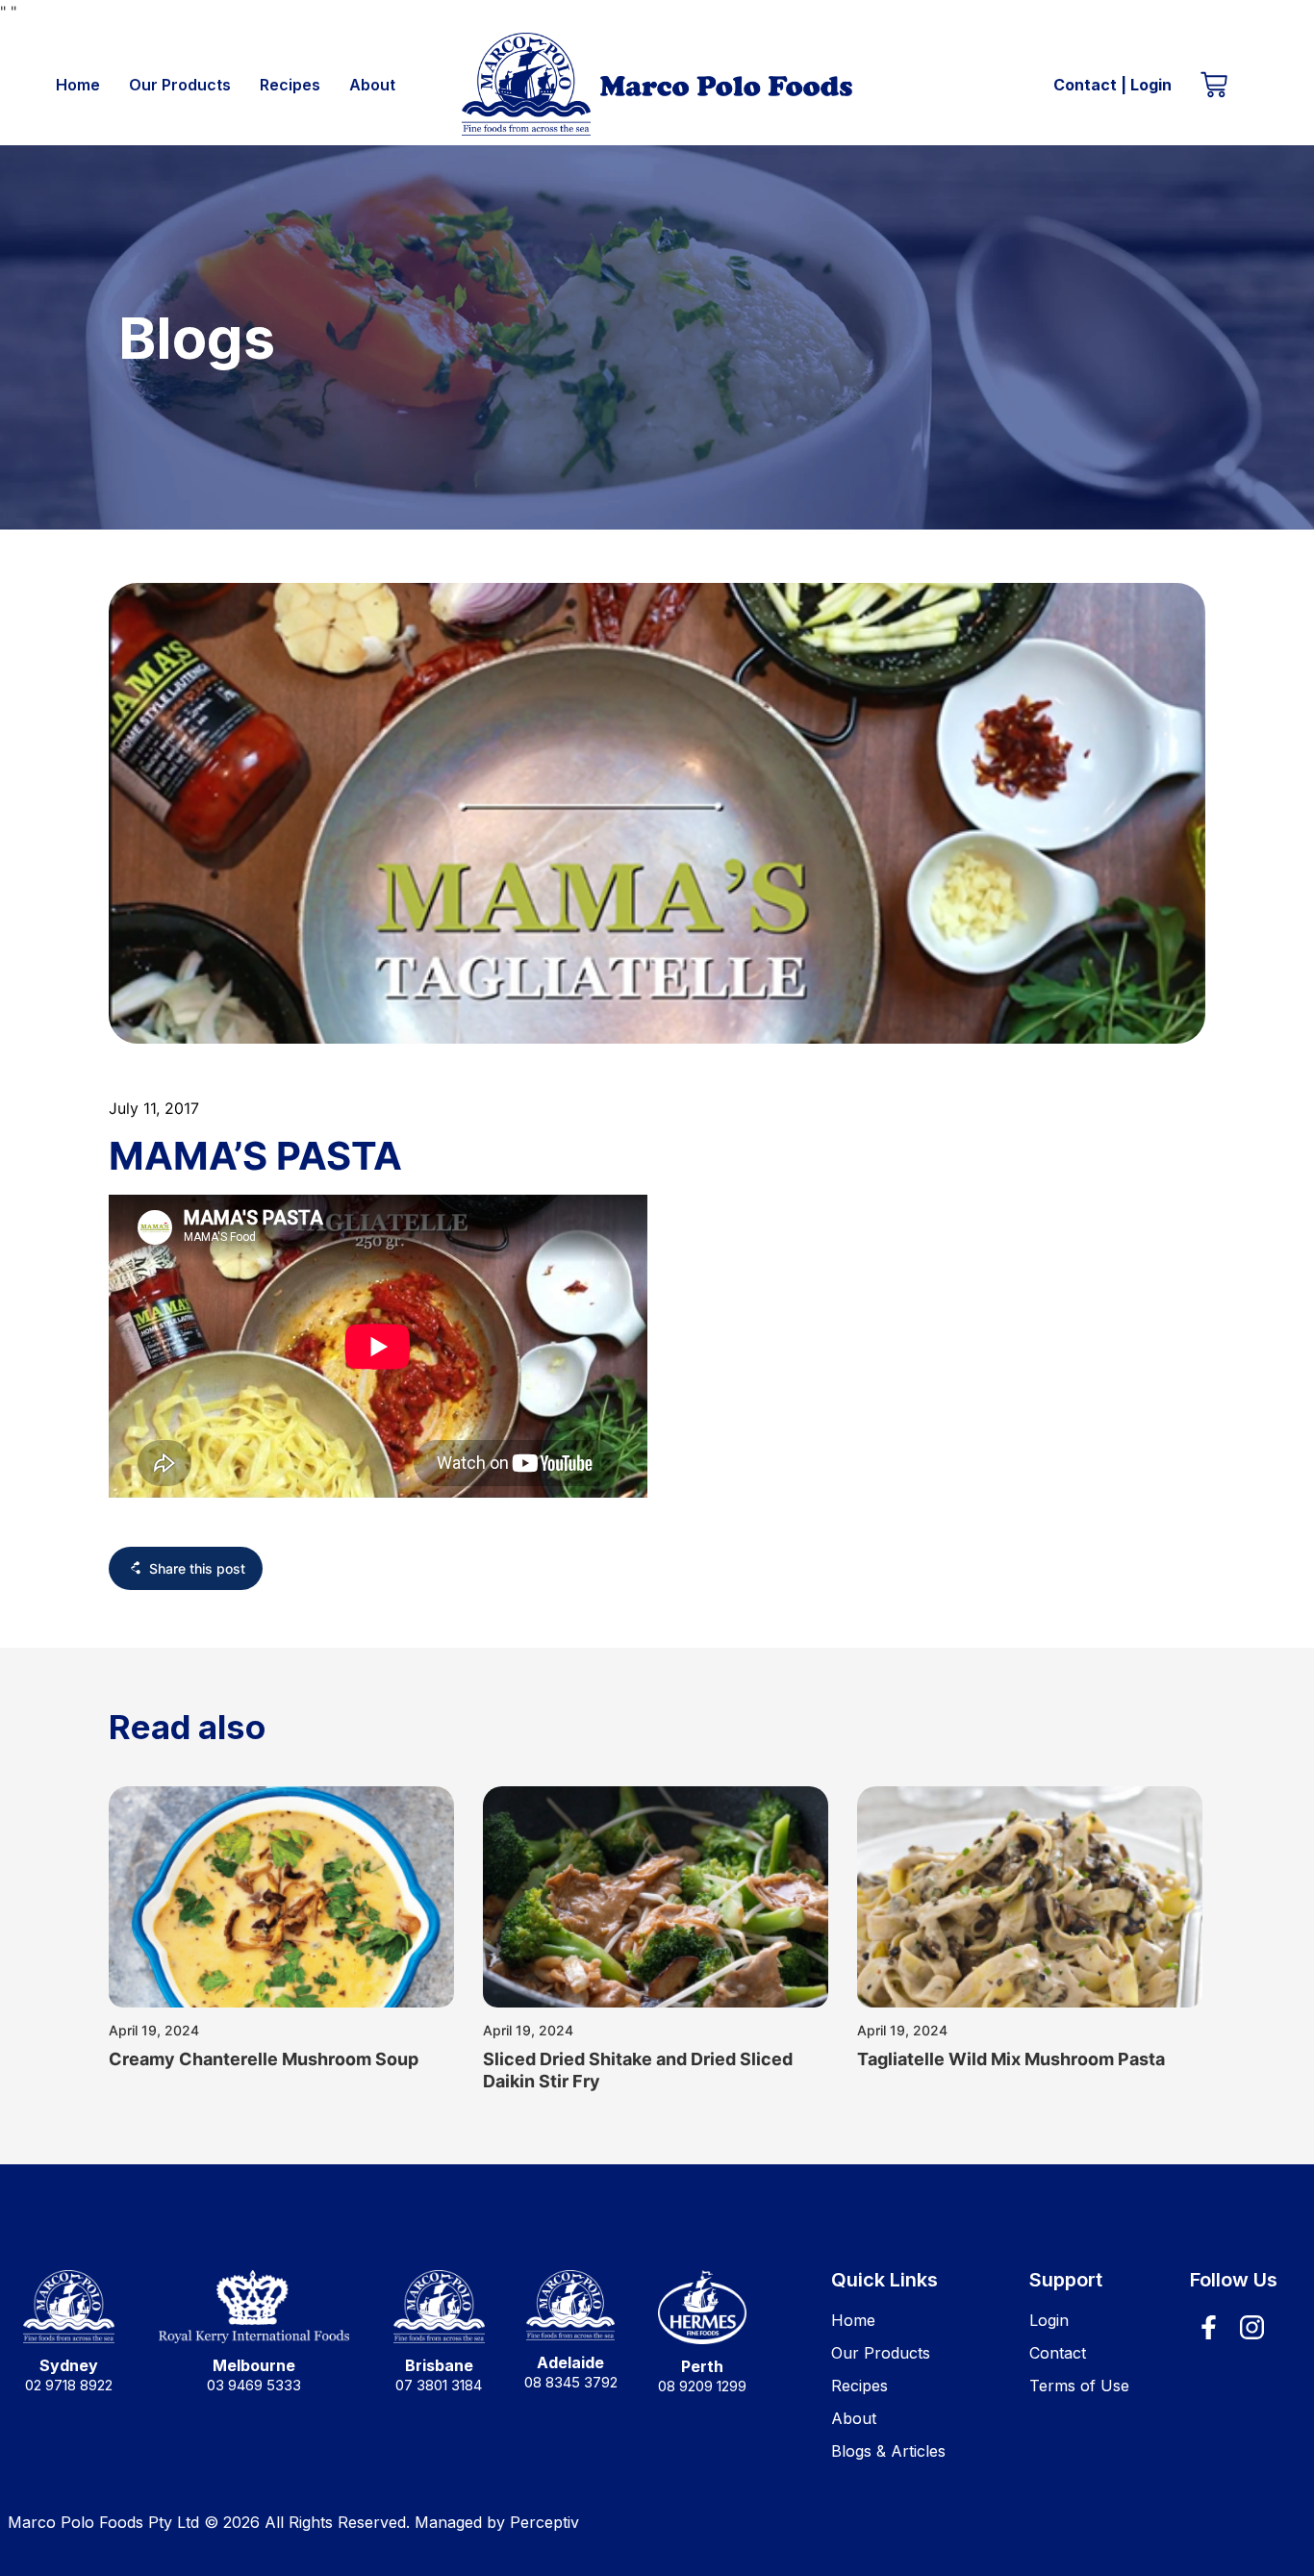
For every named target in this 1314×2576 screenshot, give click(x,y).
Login (1151, 85)
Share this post (197, 1568)
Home (78, 85)
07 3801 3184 (439, 2385)
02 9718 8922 (69, 2385)
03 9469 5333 (254, 2385)
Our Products (180, 85)
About (372, 85)
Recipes (290, 85)
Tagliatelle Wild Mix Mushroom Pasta (1011, 2059)
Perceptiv (544, 2522)
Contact (1085, 85)
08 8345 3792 (571, 2382)
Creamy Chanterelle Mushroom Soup (264, 2059)
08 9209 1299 (702, 2386)
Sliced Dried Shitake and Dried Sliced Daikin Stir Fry (638, 2070)
